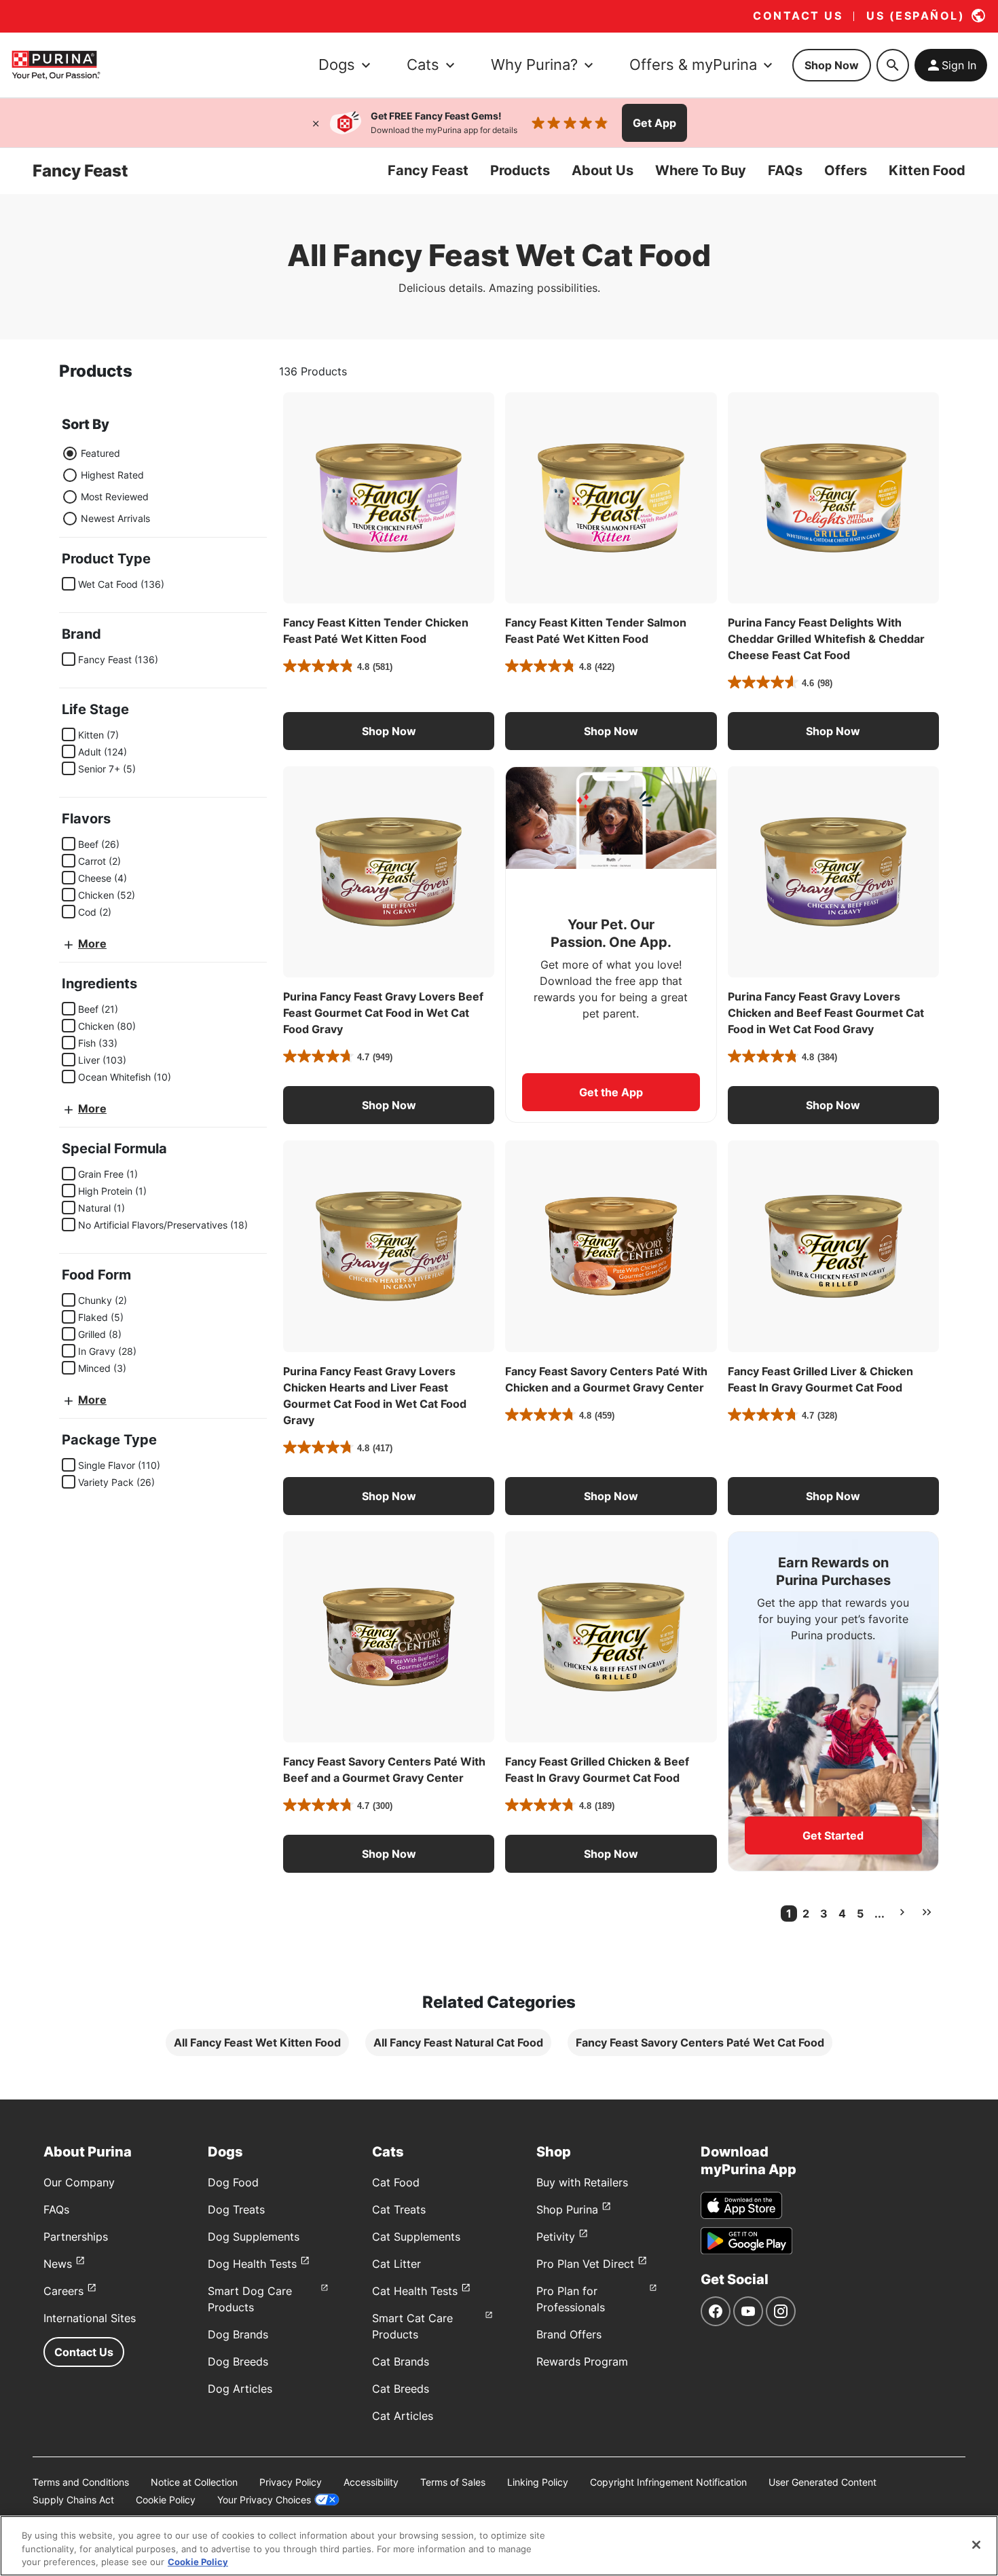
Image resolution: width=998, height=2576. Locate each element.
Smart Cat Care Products (412, 2326)
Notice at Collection (194, 2482)
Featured (100, 453)
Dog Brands (238, 2334)
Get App (654, 123)
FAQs (785, 170)
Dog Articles (240, 2389)
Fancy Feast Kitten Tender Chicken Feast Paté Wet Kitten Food (376, 631)
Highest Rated (112, 475)
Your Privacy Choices (264, 2500)
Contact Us (84, 2352)
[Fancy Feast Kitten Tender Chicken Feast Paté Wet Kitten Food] (389, 498)
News (58, 2264)
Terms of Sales (453, 2482)
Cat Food (396, 2182)
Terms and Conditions (81, 2482)
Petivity (556, 2237)
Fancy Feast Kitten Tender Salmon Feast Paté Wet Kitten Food (596, 631)
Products (520, 170)
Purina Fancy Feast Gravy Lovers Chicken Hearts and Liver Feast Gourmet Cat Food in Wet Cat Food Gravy (375, 1396)
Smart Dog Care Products (250, 2299)
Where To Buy (701, 170)
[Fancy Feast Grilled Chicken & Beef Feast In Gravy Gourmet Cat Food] (611, 1637)
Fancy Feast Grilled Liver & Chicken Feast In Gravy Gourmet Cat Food (820, 1379)
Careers (63, 2291)
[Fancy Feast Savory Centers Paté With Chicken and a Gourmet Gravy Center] (611, 1246)
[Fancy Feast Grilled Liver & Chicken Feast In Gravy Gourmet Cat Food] (833, 1246)
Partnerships (76, 2237)
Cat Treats (399, 2209)
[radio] (70, 453)
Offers (846, 170)
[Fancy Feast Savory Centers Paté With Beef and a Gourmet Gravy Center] (389, 1637)
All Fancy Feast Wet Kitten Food (257, 2042)
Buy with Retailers (582, 2182)
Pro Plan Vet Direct (585, 2264)
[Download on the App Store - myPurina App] (741, 2205)
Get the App (611, 1092)
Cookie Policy (166, 2500)
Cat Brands (401, 2362)
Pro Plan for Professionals (571, 2299)
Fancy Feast (428, 170)
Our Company (79, 2182)
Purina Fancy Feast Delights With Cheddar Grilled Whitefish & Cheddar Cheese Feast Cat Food (826, 639)
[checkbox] (69, 584)
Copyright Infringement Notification (668, 2482)
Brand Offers (569, 2334)
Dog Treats (236, 2209)
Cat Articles (403, 2416)
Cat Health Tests (415, 2291)
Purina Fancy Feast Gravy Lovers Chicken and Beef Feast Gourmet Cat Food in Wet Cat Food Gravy (826, 1013)
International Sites (90, 2318)
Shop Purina (567, 2209)
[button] (389, 731)
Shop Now (832, 65)
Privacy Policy (291, 2482)
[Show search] (893, 65)
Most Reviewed (115, 497)
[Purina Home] (56, 65)
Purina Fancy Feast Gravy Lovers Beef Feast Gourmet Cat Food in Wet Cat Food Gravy (383, 1013)
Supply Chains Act (73, 2500)
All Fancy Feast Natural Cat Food (458, 2042)
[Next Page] (902, 1912)
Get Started (833, 1835)
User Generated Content (823, 2482)
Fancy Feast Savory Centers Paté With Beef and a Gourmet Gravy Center (384, 1770)
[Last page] (927, 1912)
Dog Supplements (254, 2237)
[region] (499, 2546)
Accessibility (371, 2482)
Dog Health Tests (252, 2264)
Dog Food (233, 2182)
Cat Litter (396, 2264)
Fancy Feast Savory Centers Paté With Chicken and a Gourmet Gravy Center (606, 1379)
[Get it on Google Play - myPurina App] (746, 2241)
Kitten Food (927, 170)
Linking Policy (538, 2482)
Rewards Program (582, 2362)
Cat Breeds (401, 2389)
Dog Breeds (238, 2362)
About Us (603, 170)
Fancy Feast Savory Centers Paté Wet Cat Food (700, 2042)
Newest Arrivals (115, 518)
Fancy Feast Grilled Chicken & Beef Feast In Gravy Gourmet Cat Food (597, 1770)
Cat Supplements (416, 2237)
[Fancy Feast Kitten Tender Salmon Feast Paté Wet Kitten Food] (611, 498)
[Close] (316, 123)
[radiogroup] (106, 486)
